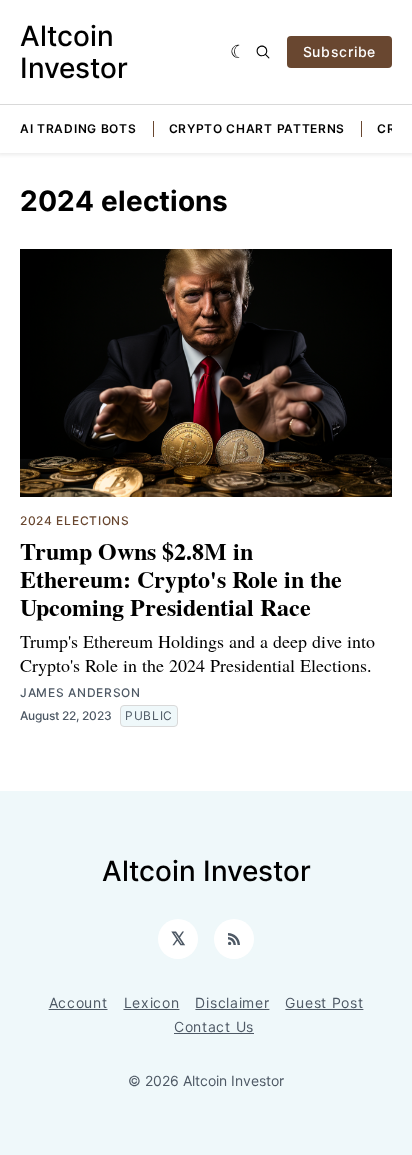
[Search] (263, 52)
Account (78, 1002)
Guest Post (324, 1002)
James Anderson (80, 692)
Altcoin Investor (74, 52)
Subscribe (339, 51)
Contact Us (214, 1026)
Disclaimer (232, 1002)
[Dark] (238, 52)
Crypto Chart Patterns (257, 128)
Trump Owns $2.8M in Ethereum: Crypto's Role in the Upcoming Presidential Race (181, 578)
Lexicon (152, 1002)
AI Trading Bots (78, 128)
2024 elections (75, 520)
